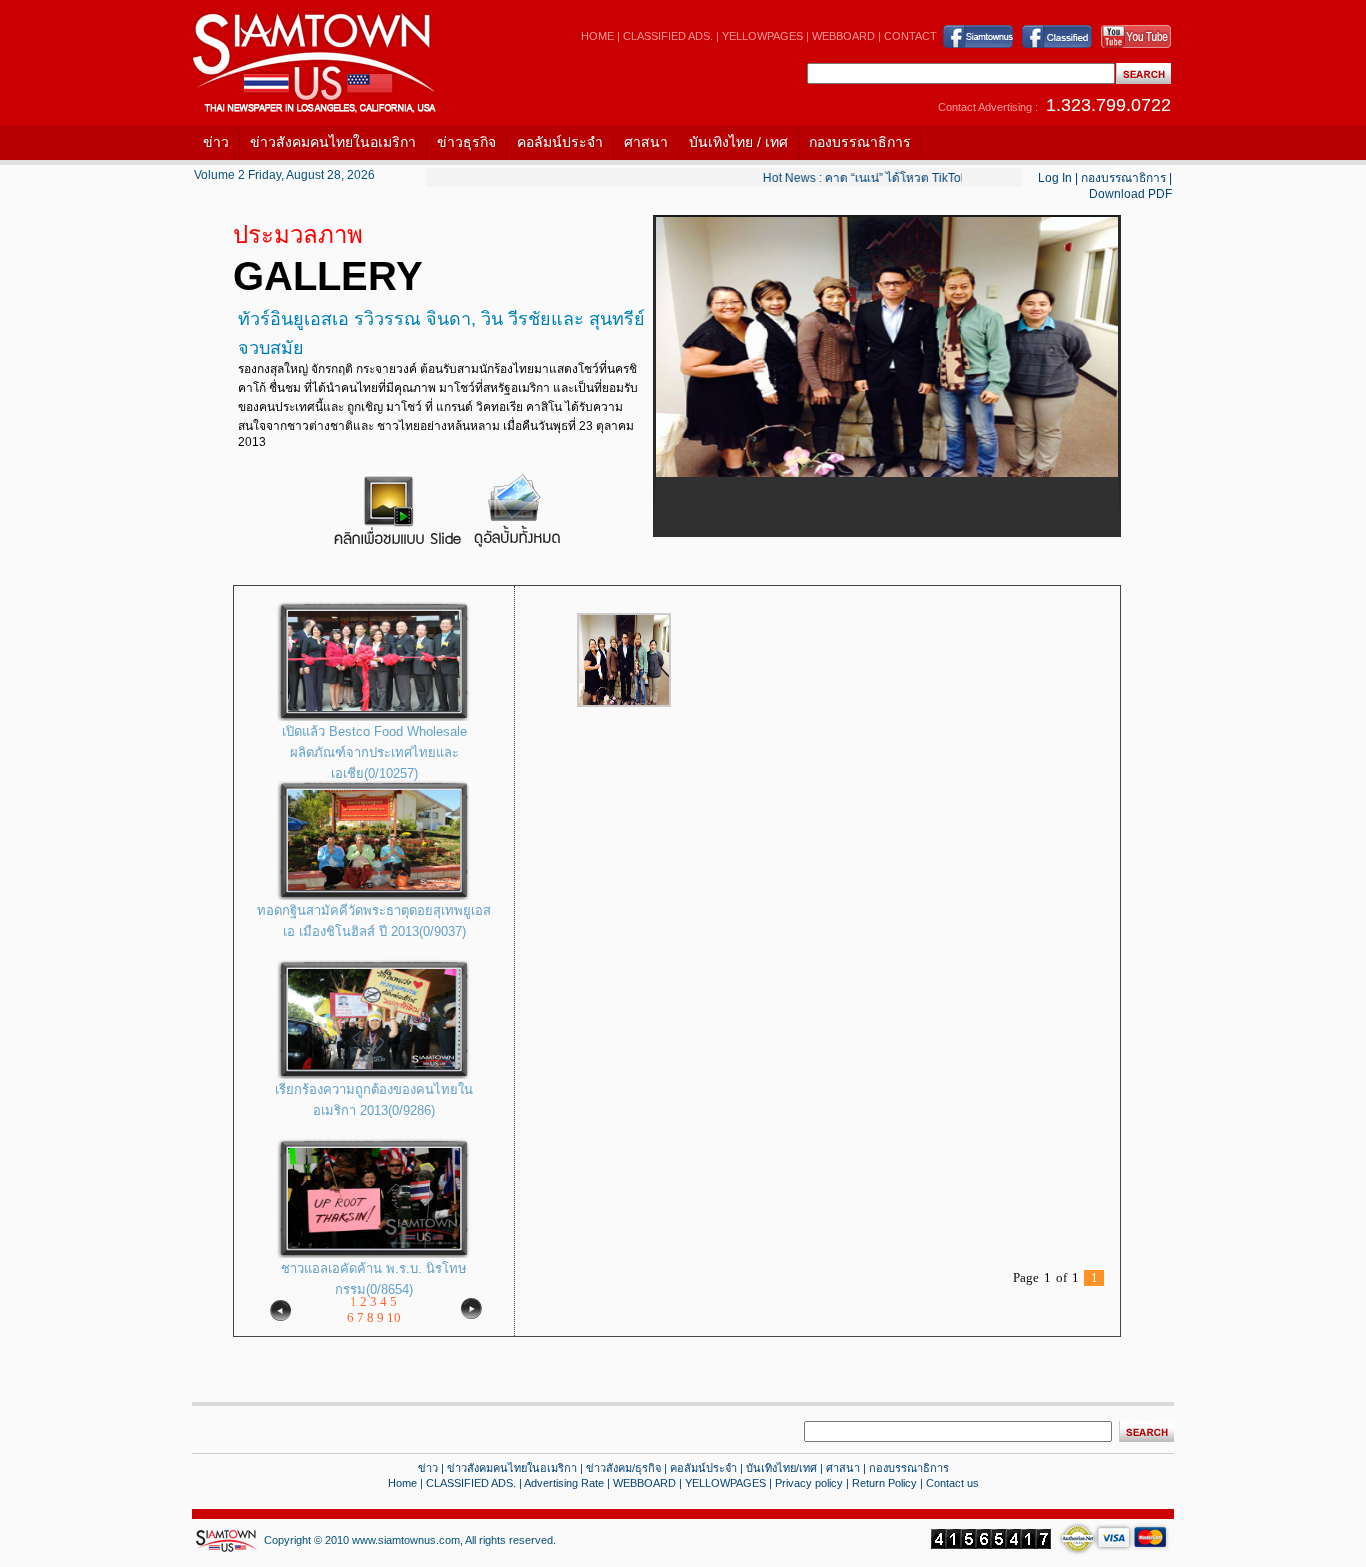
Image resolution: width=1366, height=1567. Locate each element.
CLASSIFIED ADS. (668, 36)
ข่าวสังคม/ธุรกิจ (623, 1468)
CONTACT (910, 36)
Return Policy (884, 1483)
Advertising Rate (564, 1483)
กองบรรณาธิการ (860, 142)
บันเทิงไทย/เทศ (781, 1468)
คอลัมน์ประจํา (703, 1468)
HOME (597, 36)
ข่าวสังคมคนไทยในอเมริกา (333, 142)
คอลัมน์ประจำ (560, 142)
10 (394, 1317)
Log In (1055, 178)
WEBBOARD (843, 36)
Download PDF (1130, 194)
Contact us (952, 1483)
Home (402, 1483)
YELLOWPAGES (762, 36)
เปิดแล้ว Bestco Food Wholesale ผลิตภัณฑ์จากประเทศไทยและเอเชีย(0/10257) (374, 752)
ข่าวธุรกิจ (466, 142)
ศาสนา (646, 142)
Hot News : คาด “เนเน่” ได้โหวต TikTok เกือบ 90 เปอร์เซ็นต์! (908, 178)
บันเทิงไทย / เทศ (738, 142)
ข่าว (216, 142)
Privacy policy (809, 1483)
